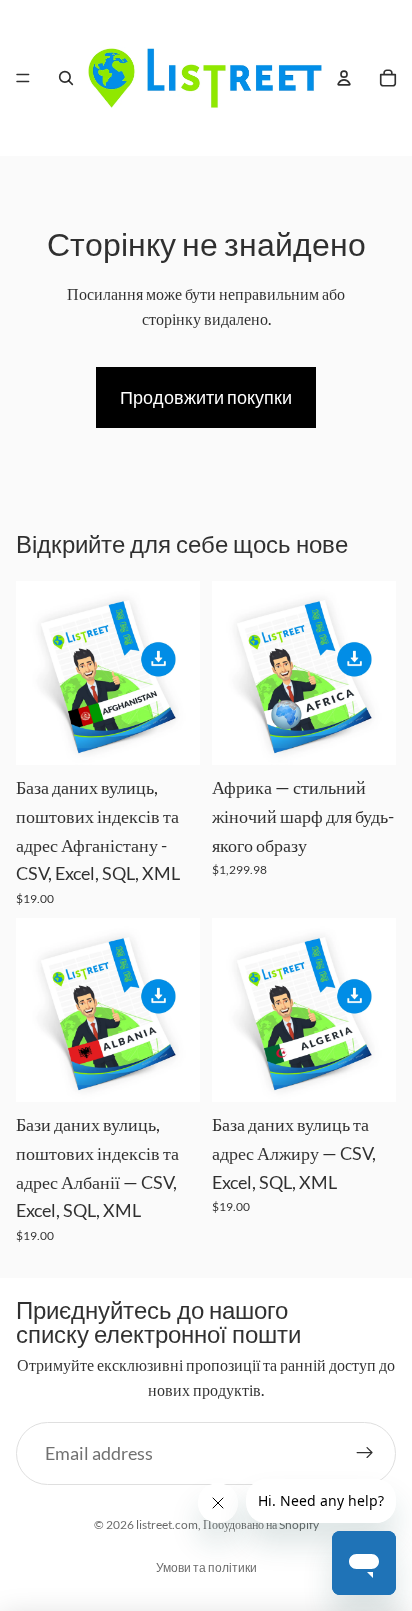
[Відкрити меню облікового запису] (344, 78)
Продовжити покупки (206, 397)
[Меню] (23, 78)
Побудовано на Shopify (261, 1524)
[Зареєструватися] (364, 1453)
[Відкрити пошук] (66, 78)
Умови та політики (206, 1567)
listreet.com (167, 1524)
